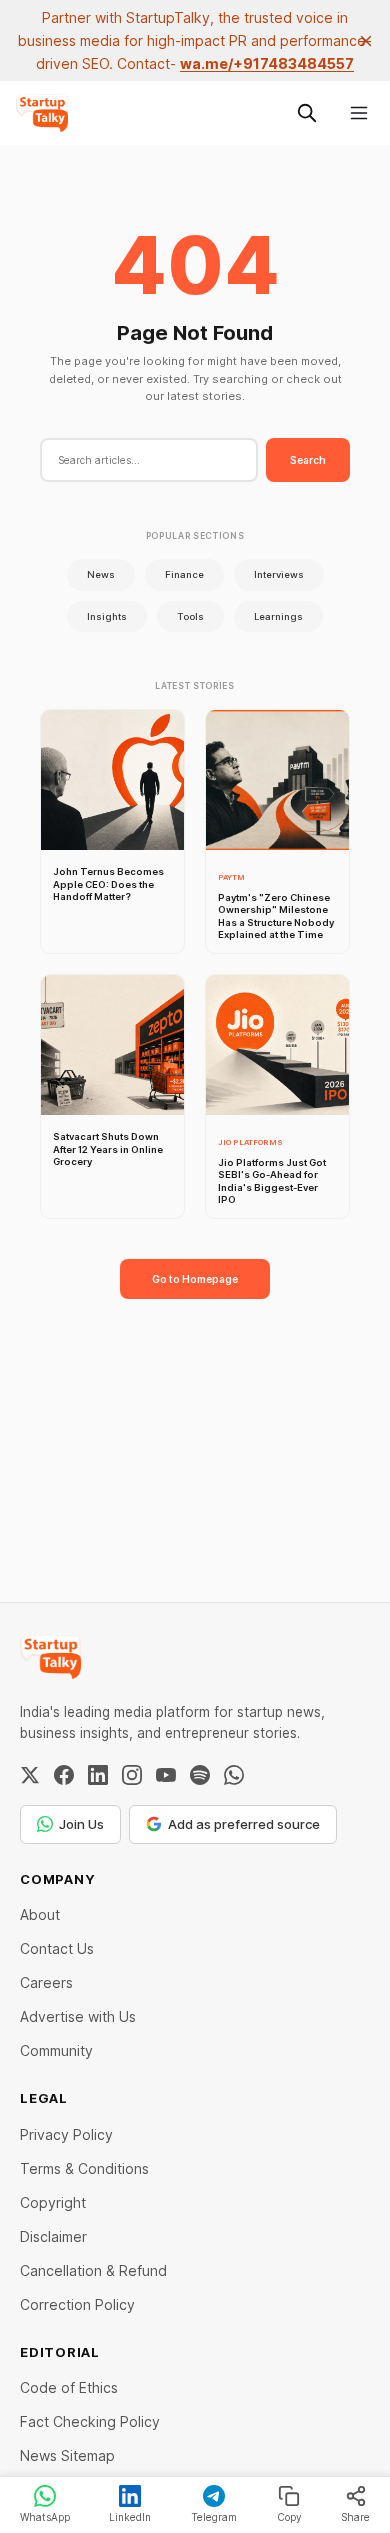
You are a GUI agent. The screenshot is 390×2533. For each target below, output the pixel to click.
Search (308, 460)
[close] (366, 41)
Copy (289, 2517)
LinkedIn (130, 2517)
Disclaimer (53, 2236)
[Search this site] (307, 113)
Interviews (279, 574)
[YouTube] (166, 1775)
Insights (107, 616)
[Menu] (359, 113)
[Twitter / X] (30, 1775)
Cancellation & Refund (93, 2270)
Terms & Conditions (84, 2168)
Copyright (53, 2202)
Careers (46, 1982)
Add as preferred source (244, 1824)
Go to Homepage (195, 1279)
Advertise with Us (78, 2016)
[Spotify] (200, 1775)
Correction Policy (77, 2304)
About (40, 1914)
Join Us (81, 1824)
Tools (190, 616)
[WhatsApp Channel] (234, 1775)
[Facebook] (64, 1775)
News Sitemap (67, 2455)
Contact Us (57, 1948)
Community (56, 2050)
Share (355, 2517)
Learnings (278, 616)
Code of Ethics (69, 2387)
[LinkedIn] (98, 1775)
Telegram (214, 2517)
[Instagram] (132, 1775)
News (101, 574)
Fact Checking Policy (90, 2421)
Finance (184, 574)
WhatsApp (45, 2517)
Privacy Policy (66, 2134)
